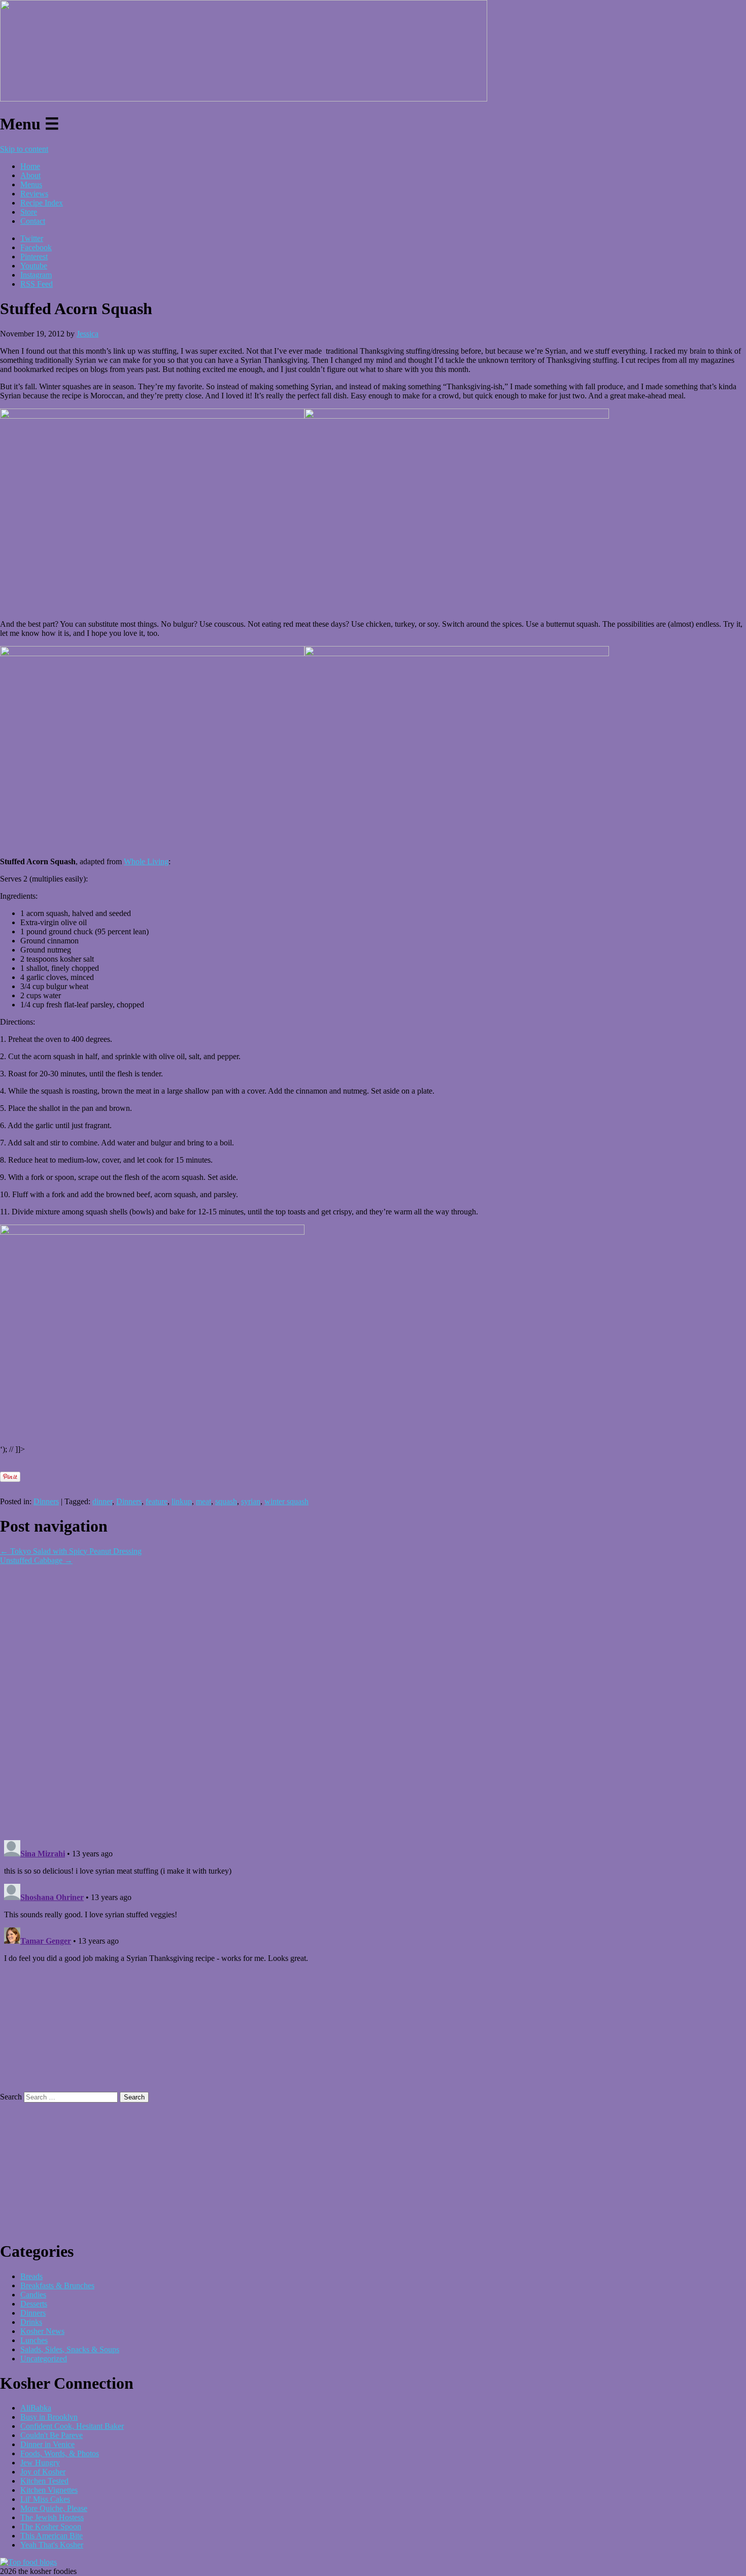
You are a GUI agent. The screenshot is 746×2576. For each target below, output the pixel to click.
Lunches (34, 2340)
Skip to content (24, 149)
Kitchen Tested (44, 2481)
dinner (102, 1501)
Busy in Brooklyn (49, 2417)
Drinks (31, 2322)
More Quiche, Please (54, 2508)
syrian (251, 1501)
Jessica (88, 334)
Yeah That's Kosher (52, 2545)
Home (30, 166)
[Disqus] (373, 1692)
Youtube (34, 266)
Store (29, 212)
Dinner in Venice (47, 2444)
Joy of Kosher (43, 2472)
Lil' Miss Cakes (45, 2499)
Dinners (46, 1501)
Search (11, 2097)
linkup (182, 1501)
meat (204, 1501)
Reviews (34, 194)
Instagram (36, 275)
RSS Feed (37, 284)
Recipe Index (42, 203)
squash (226, 1501)
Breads (31, 2276)
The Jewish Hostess (52, 2517)
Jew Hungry (40, 2463)
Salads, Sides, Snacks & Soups (70, 2349)
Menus (31, 184)
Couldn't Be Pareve (52, 2435)
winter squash (286, 1501)
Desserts (34, 2304)
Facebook (36, 247)
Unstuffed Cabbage (36, 1560)
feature (157, 1501)
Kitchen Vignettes (49, 2490)
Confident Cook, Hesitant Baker (72, 2426)
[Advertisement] (119, 1466)
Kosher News (42, 2331)
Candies (33, 2295)
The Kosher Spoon (51, 2527)
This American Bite (52, 2536)
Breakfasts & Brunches (57, 2285)
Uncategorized (44, 2359)
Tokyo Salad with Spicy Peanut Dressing (71, 1551)
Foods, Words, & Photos (60, 2453)
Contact (33, 221)
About (30, 175)
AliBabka (36, 2408)
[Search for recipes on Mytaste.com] (28, 2562)
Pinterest (34, 257)
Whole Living (146, 861)
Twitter (32, 238)
